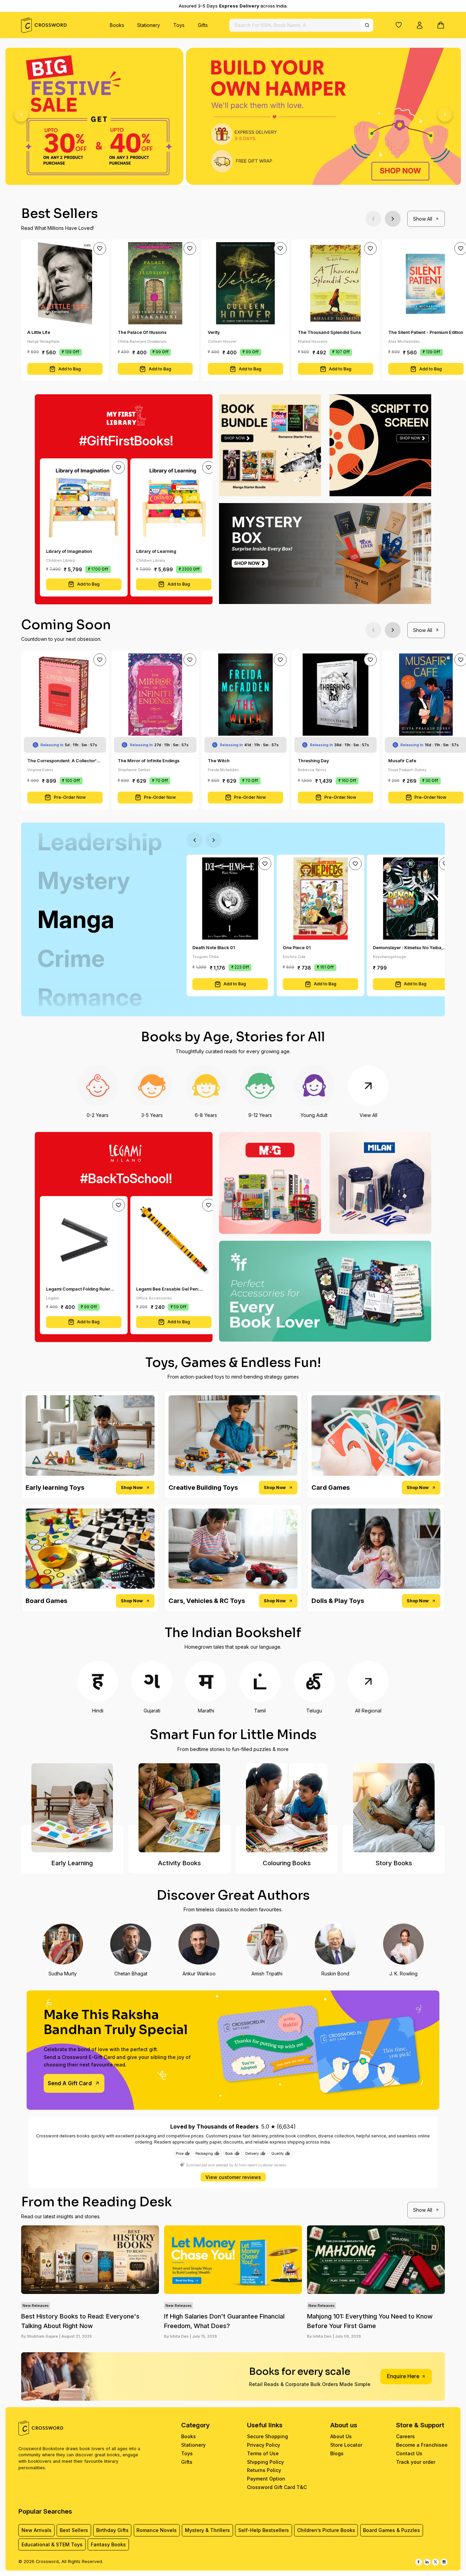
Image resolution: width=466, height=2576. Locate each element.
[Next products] (393, 219)
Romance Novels (157, 2530)
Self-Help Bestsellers (264, 2530)
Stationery (149, 25)
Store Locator (346, 2445)
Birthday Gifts (112, 2530)
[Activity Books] (179, 1808)
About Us (341, 2436)
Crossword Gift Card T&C (277, 2487)
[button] (399, 25)
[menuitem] (117, 25)
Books (117, 25)
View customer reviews (233, 2177)
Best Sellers (74, 2530)
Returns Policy (264, 2470)
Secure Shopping (267, 2436)
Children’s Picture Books (326, 2530)
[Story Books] (394, 1808)
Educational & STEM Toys (52, 2544)
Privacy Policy (264, 2445)
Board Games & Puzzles (391, 2530)
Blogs (337, 2453)
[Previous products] (373, 219)
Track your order (416, 2462)
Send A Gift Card (70, 2083)
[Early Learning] (72, 1808)
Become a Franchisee (422, 2445)
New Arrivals (37, 2530)
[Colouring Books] (287, 1808)
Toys (179, 25)
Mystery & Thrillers (207, 2530)
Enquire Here (403, 2376)
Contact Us (409, 2453)
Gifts (203, 25)
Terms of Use (263, 2453)
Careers (405, 2436)
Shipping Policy (265, 2462)
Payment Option (266, 2479)
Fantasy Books (108, 2544)
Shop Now (132, 1488)
